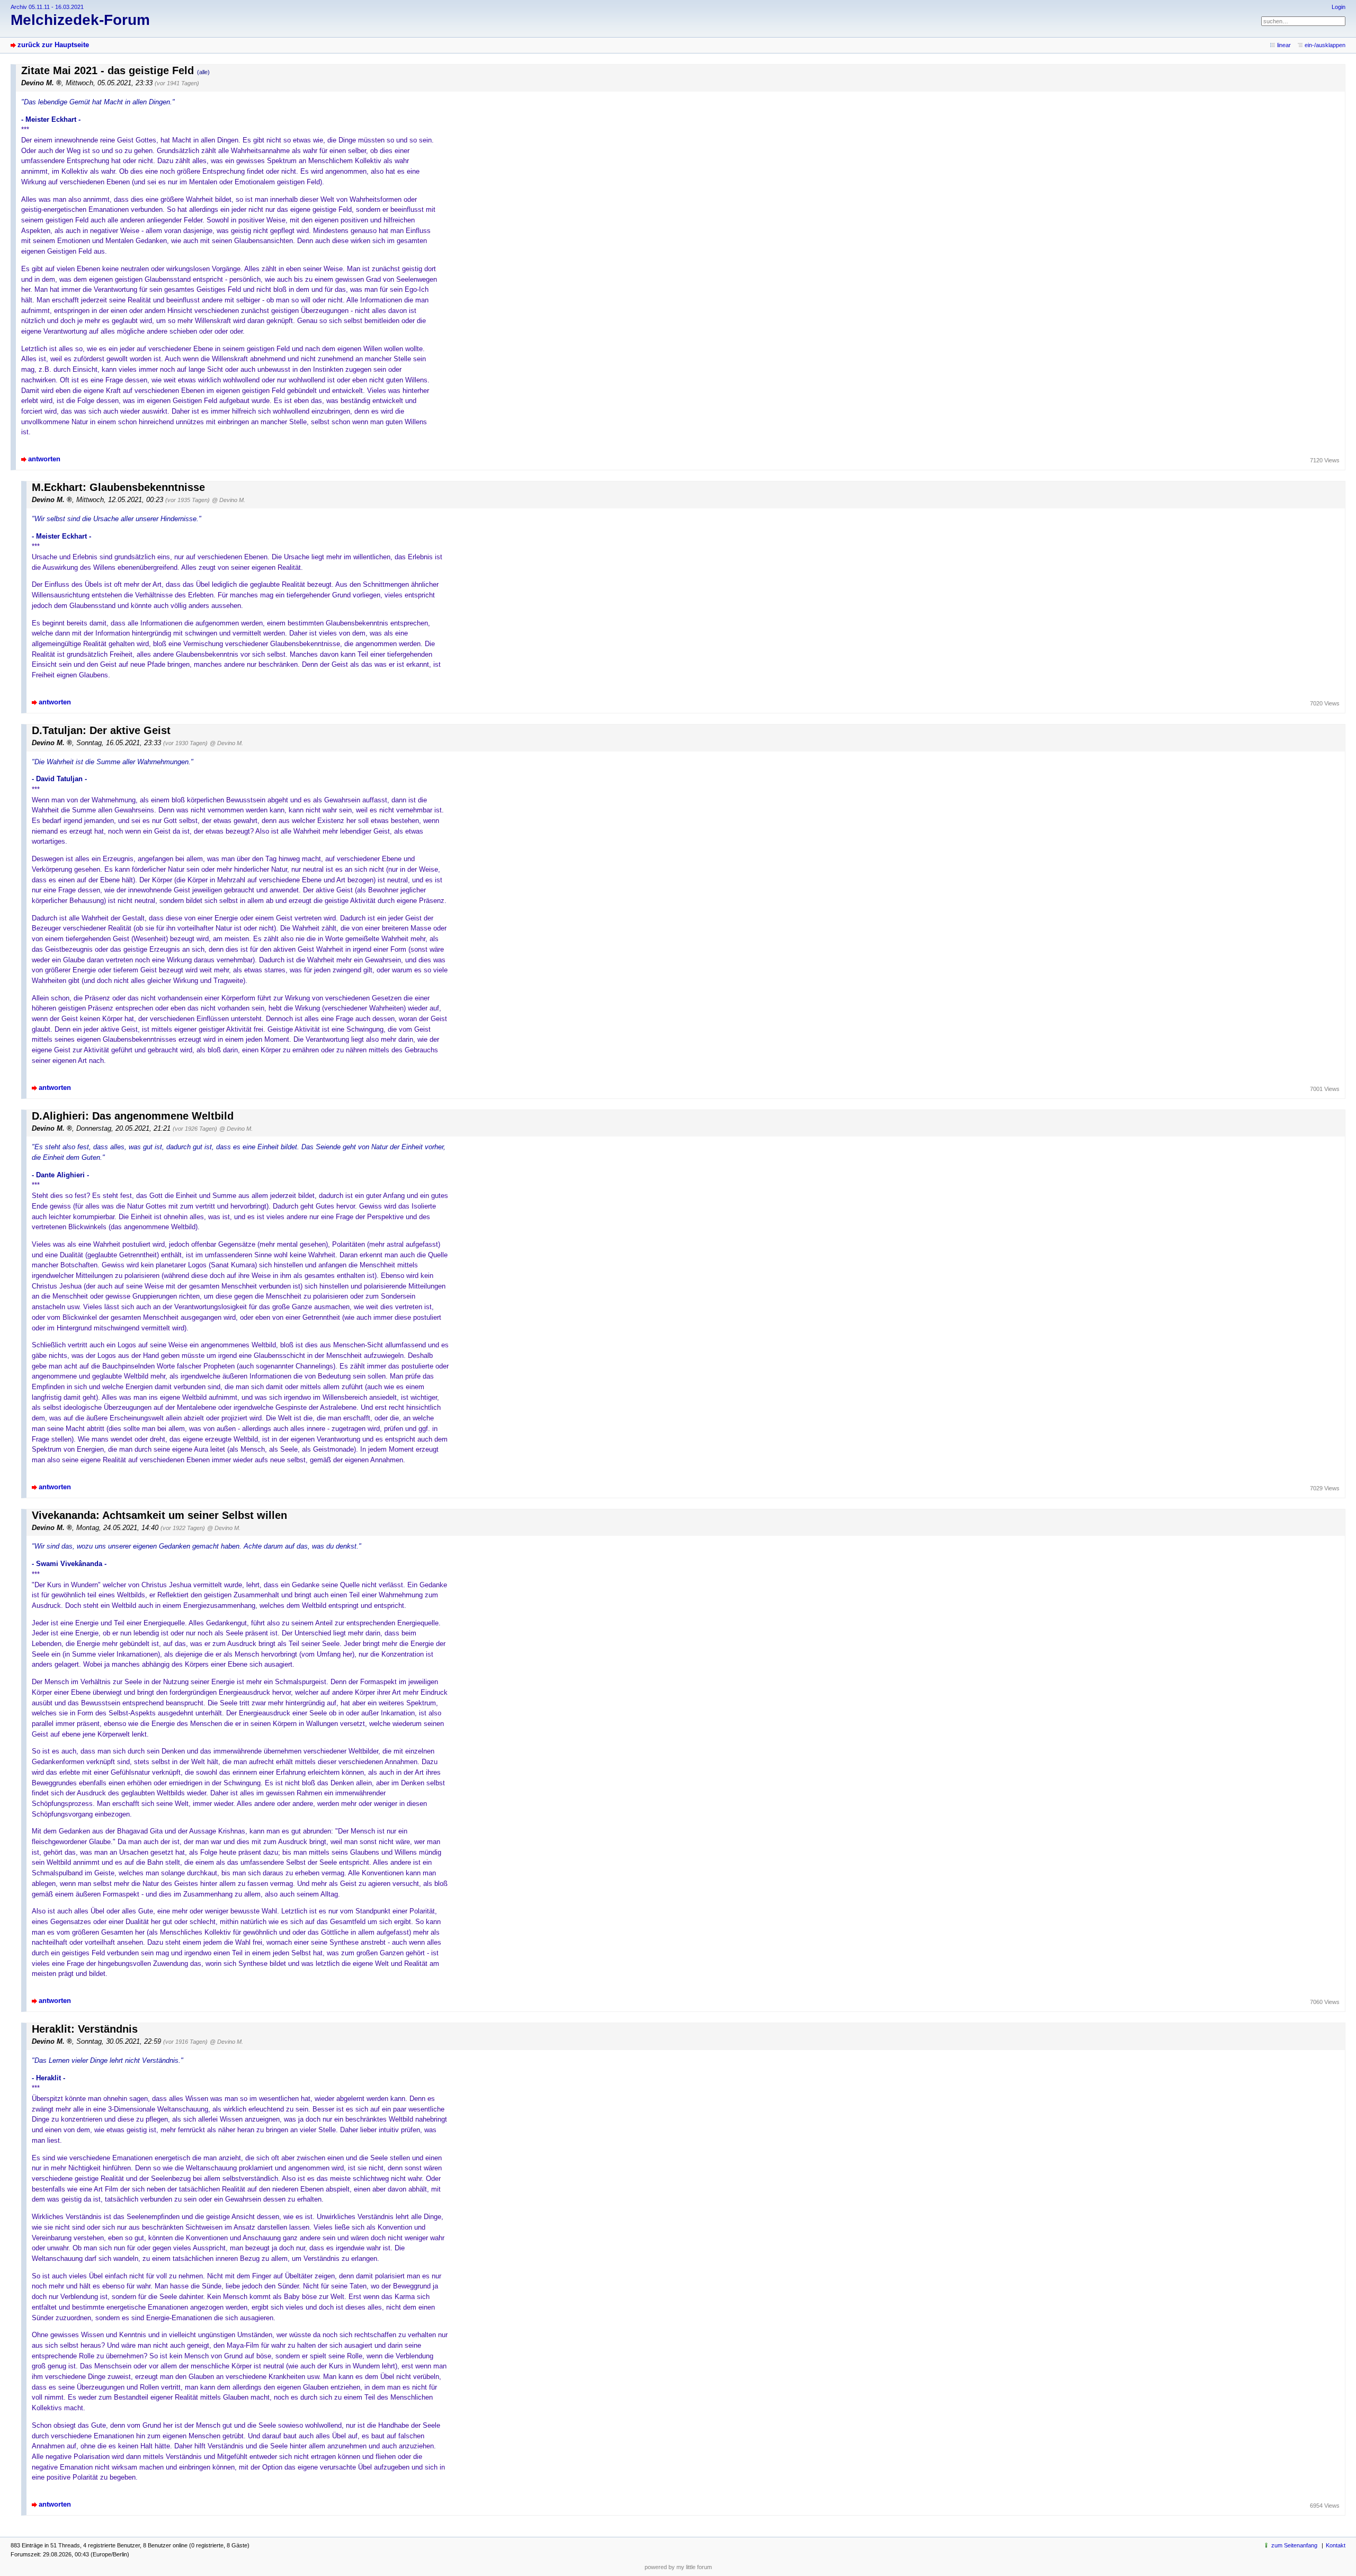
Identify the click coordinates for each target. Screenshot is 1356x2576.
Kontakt (1336, 2545)
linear (1284, 45)
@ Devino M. (229, 500)
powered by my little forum (678, 2567)
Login (1339, 7)
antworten (44, 459)
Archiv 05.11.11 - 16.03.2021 (47, 7)
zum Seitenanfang (1294, 2545)
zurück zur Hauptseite (53, 45)
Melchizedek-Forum (80, 20)
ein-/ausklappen (1325, 45)
